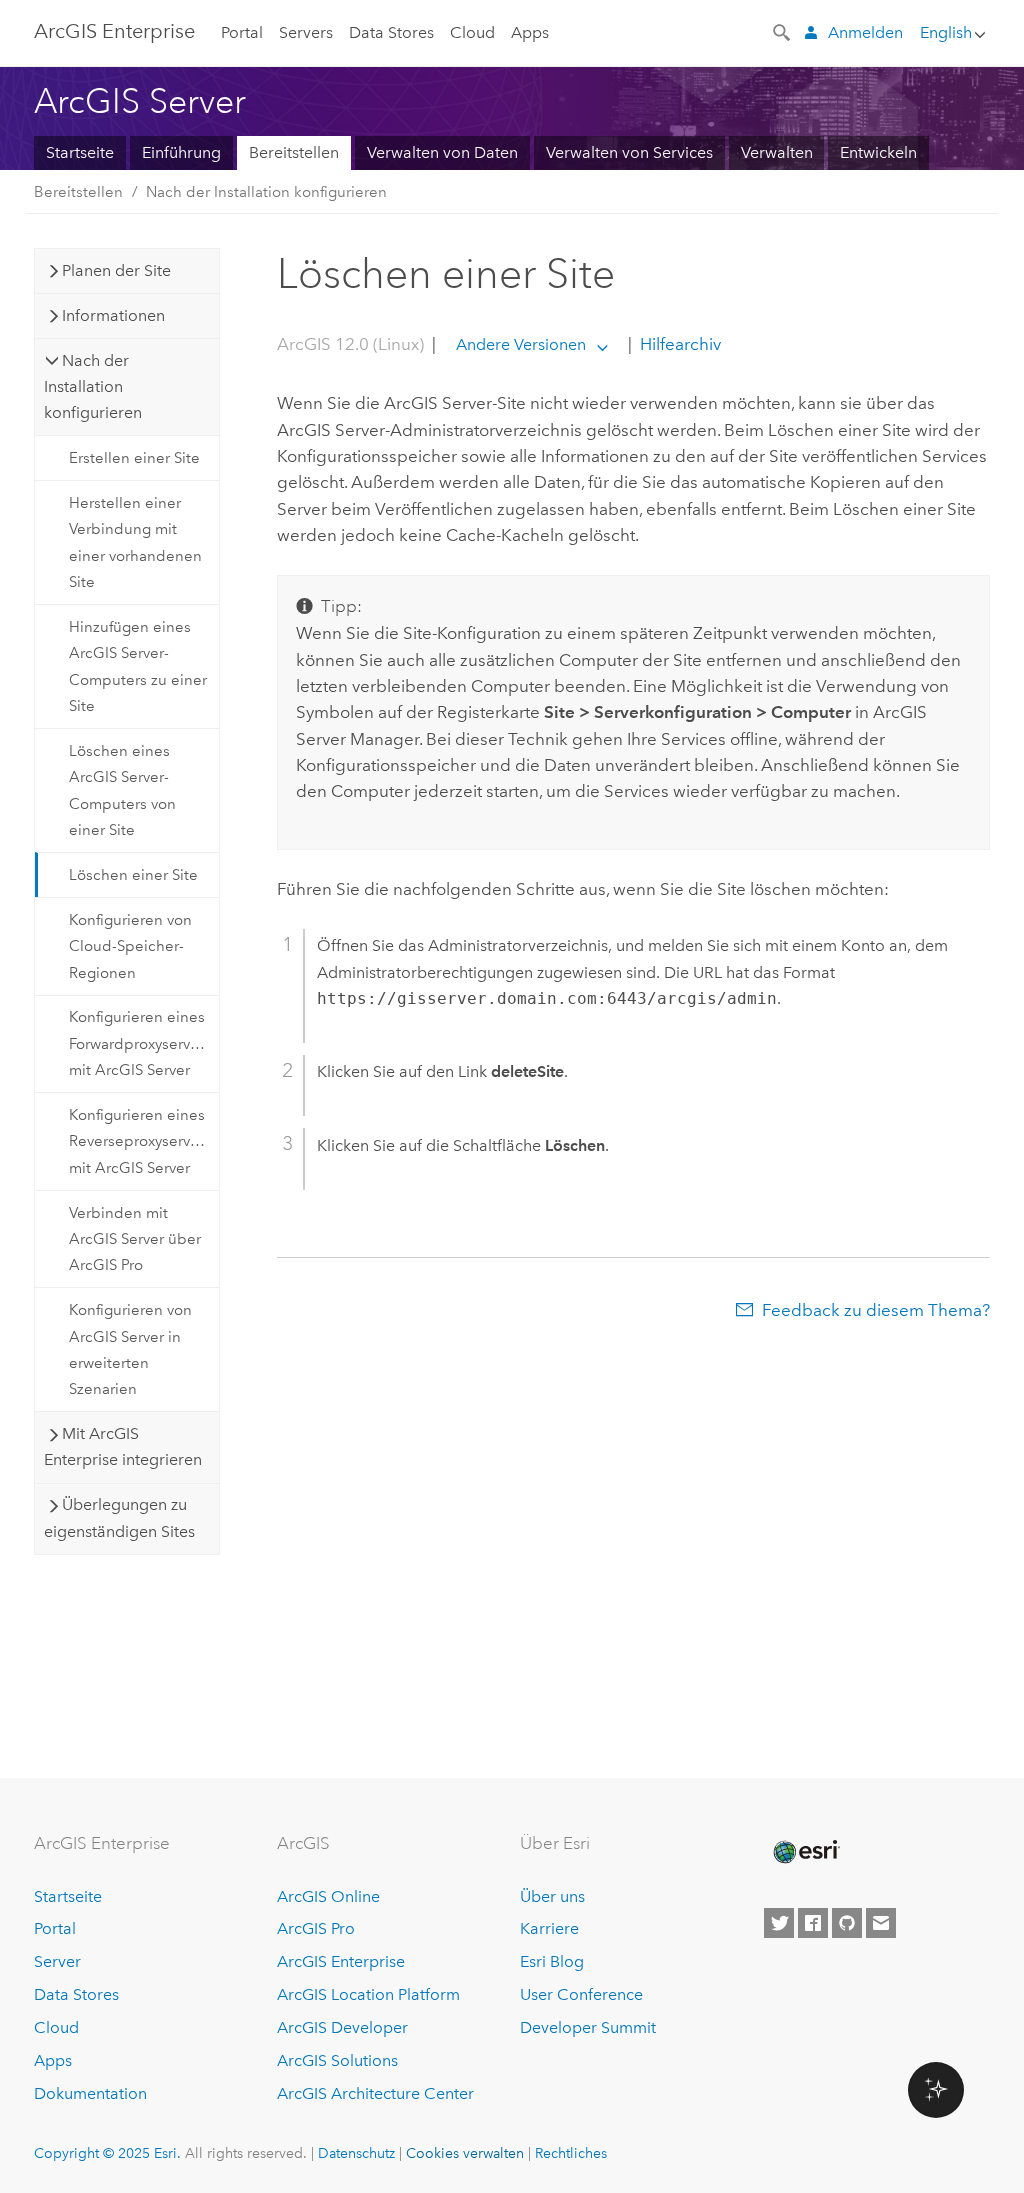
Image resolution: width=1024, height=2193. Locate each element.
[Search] (783, 31)
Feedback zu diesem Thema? (876, 1310)
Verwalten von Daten (442, 152)
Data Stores (391, 32)
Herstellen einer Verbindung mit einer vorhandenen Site (135, 542)
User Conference (581, 1994)
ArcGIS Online (328, 1896)
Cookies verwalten (465, 2153)
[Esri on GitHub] (847, 1923)
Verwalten (777, 152)
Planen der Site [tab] (116, 270)
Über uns (552, 1896)
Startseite (80, 152)
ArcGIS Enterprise (114, 31)
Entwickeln (878, 152)
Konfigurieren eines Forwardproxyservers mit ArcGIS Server (140, 1043)
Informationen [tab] (113, 315)
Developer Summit (588, 2027)
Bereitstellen (294, 152)
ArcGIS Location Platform (368, 1994)
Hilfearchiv (678, 344)
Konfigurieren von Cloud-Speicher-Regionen (130, 946)
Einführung (181, 152)
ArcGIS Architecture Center (375, 2093)
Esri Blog (552, 1961)
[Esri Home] (805, 1852)
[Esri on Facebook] (813, 1923)
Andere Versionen (521, 344)
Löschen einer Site (133, 875)
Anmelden (865, 32)
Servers (306, 32)
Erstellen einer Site (134, 458)
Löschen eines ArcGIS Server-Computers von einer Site (122, 790)
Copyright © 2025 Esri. (107, 2153)
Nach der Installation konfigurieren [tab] (93, 387)
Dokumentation (90, 2093)
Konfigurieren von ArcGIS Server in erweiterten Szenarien (130, 1349)
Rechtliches (571, 2153)
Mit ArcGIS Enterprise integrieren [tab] (123, 1446)
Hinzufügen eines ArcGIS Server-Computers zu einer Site (138, 666)
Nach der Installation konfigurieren (266, 192)
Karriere (549, 1928)
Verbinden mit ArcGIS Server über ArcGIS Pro (135, 1239)
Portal (242, 32)
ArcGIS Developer (342, 2027)
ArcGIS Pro (316, 1928)
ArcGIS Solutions (337, 2060)
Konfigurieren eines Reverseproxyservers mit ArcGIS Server (140, 1141)
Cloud (472, 32)
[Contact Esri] (881, 1923)
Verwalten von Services (629, 152)
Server (57, 1961)
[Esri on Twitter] (779, 1923)
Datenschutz (356, 2153)
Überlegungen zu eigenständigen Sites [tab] (119, 1517)
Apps (530, 32)
